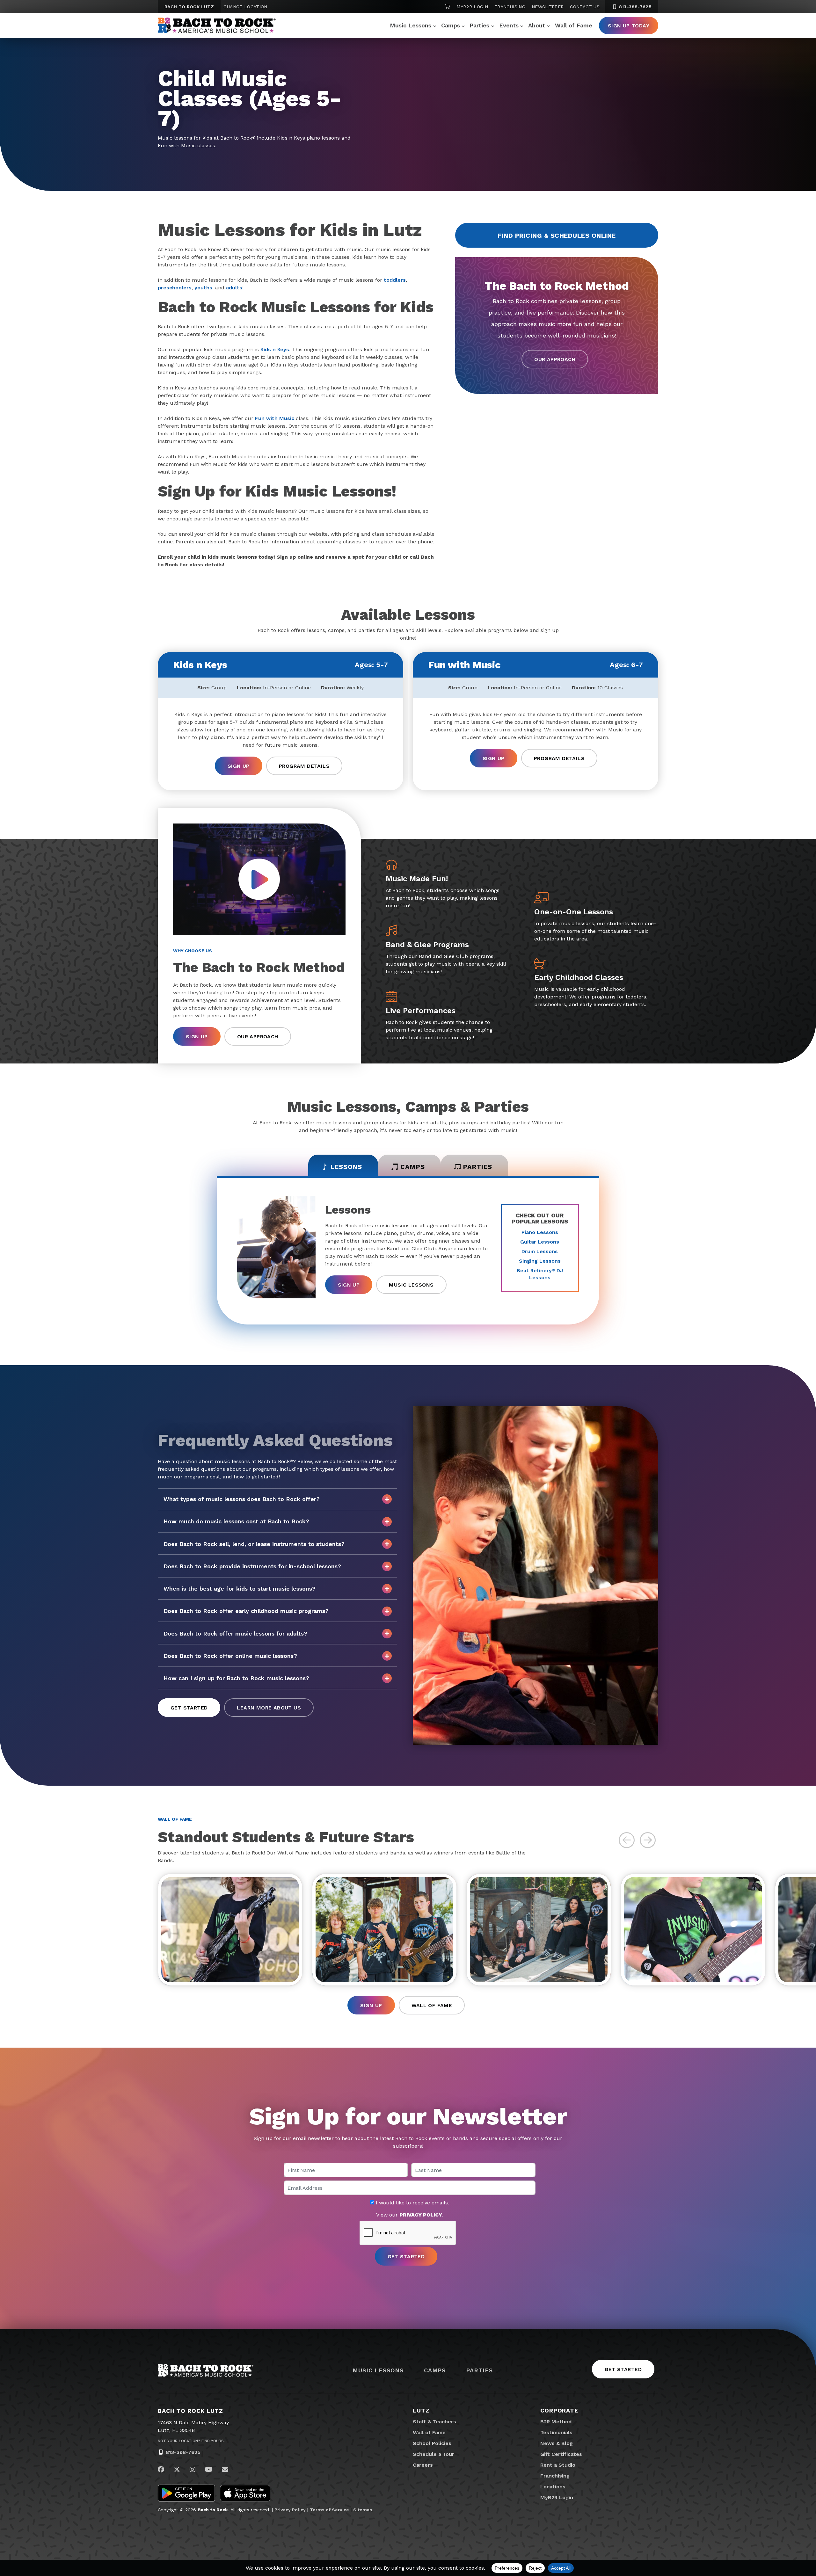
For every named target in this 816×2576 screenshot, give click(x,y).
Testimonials (556, 2432)
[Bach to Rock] (217, 25)
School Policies (432, 2443)
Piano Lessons (540, 1232)
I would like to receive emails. (412, 2203)
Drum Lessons (540, 1251)
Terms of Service (329, 2510)
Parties (479, 25)
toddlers (395, 280)
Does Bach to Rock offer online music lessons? (230, 1656)
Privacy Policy (290, 2510)
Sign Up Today (629, 26)
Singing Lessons (540, 1261)
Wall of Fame (574, 25)
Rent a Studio (558, 2465)
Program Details (304, 766)
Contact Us (585, 7)
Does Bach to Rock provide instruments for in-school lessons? (252, 1566)
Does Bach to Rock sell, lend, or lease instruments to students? (254, 1544)
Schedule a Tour (433, 2454)
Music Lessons (411, 25)
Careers (423, 2465)
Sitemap (363, 2510)
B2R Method (556, 2422)
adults (234, 288)
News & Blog (557, 2443)
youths (203, 288)
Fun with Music (275, 418)
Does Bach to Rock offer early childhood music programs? (246, 1611)
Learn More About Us (269, 1708)
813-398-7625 (634, 7)
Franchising (510, 7)
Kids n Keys (275, 349)
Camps (451, 25)
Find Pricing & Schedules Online (557, 236)
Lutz (421, 2410)
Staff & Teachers (434, 2422)
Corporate (559, 2410)
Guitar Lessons (540, 1242)
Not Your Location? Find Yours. (191, 2441)
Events (509, 25)
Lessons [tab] (346, 1167)
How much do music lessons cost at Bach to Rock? (236, 1521)
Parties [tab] (478, 1167)
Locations (553, 2487)
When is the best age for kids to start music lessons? (240, 1589)
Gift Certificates (561, 2454)
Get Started (189, 1708)
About (537, 25)
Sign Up (239, 766)
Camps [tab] (413, 1167)
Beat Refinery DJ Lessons (540, 1274)
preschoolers (175, 288)
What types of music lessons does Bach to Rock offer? (242, 1499)
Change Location (245, 7)
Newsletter (548, 7)
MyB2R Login (472, 7)
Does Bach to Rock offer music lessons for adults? (235, 1633)
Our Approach (555, 359)
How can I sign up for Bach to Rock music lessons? (236, 1678)
